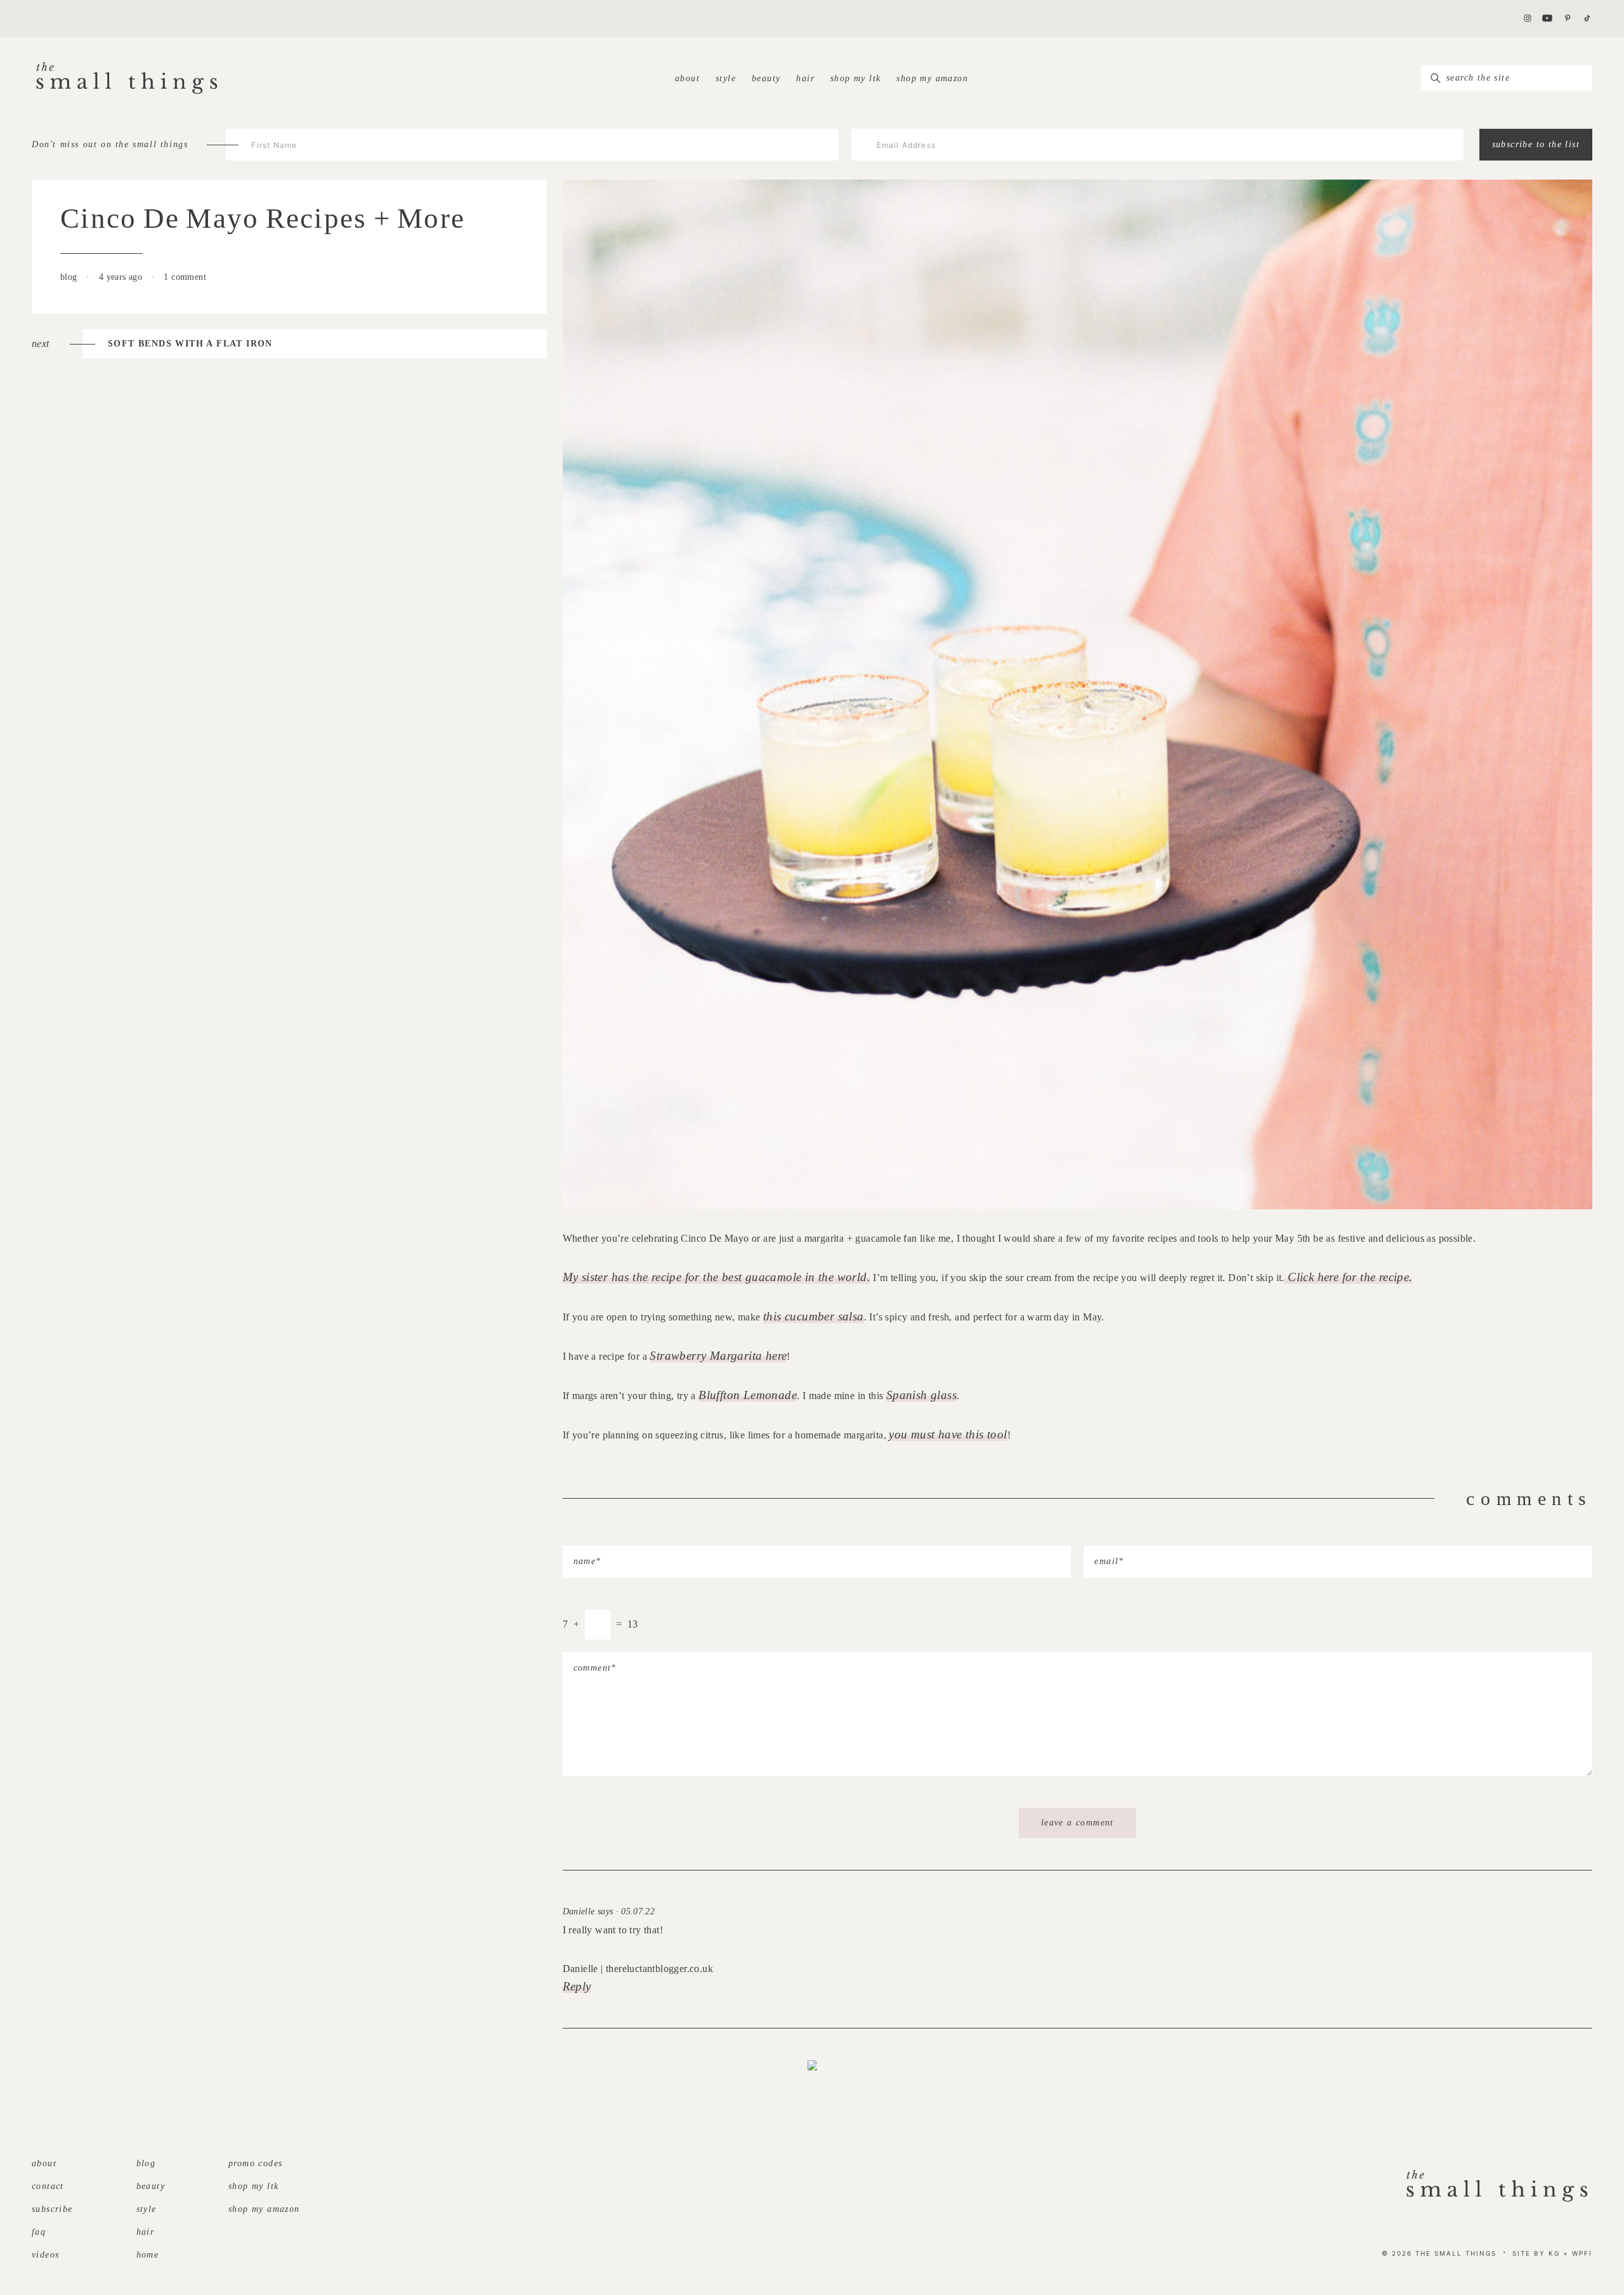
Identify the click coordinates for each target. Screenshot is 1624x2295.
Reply (577, 1986)
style (726, 78)
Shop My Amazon (932, 78)
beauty (766, 78)
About (687, 78)
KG (1554, 2253)
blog (70, 277)
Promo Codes (255, 2163)
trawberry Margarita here (722, 1356)
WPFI (1582, 2253)
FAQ (39, 2232)
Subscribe (52, 2209)
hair (805, 78)
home (148, 2255)
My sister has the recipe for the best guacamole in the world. (717, 1277)
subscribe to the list (1536, 144)
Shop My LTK (855, 78)
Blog (146, 2163)
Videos (45, 2255)
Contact (48, 2186)
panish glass (925, 1395)
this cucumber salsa (814, 1316)
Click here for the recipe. (1349, 1277)
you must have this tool (948, 1434)
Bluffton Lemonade (748, 1395)
